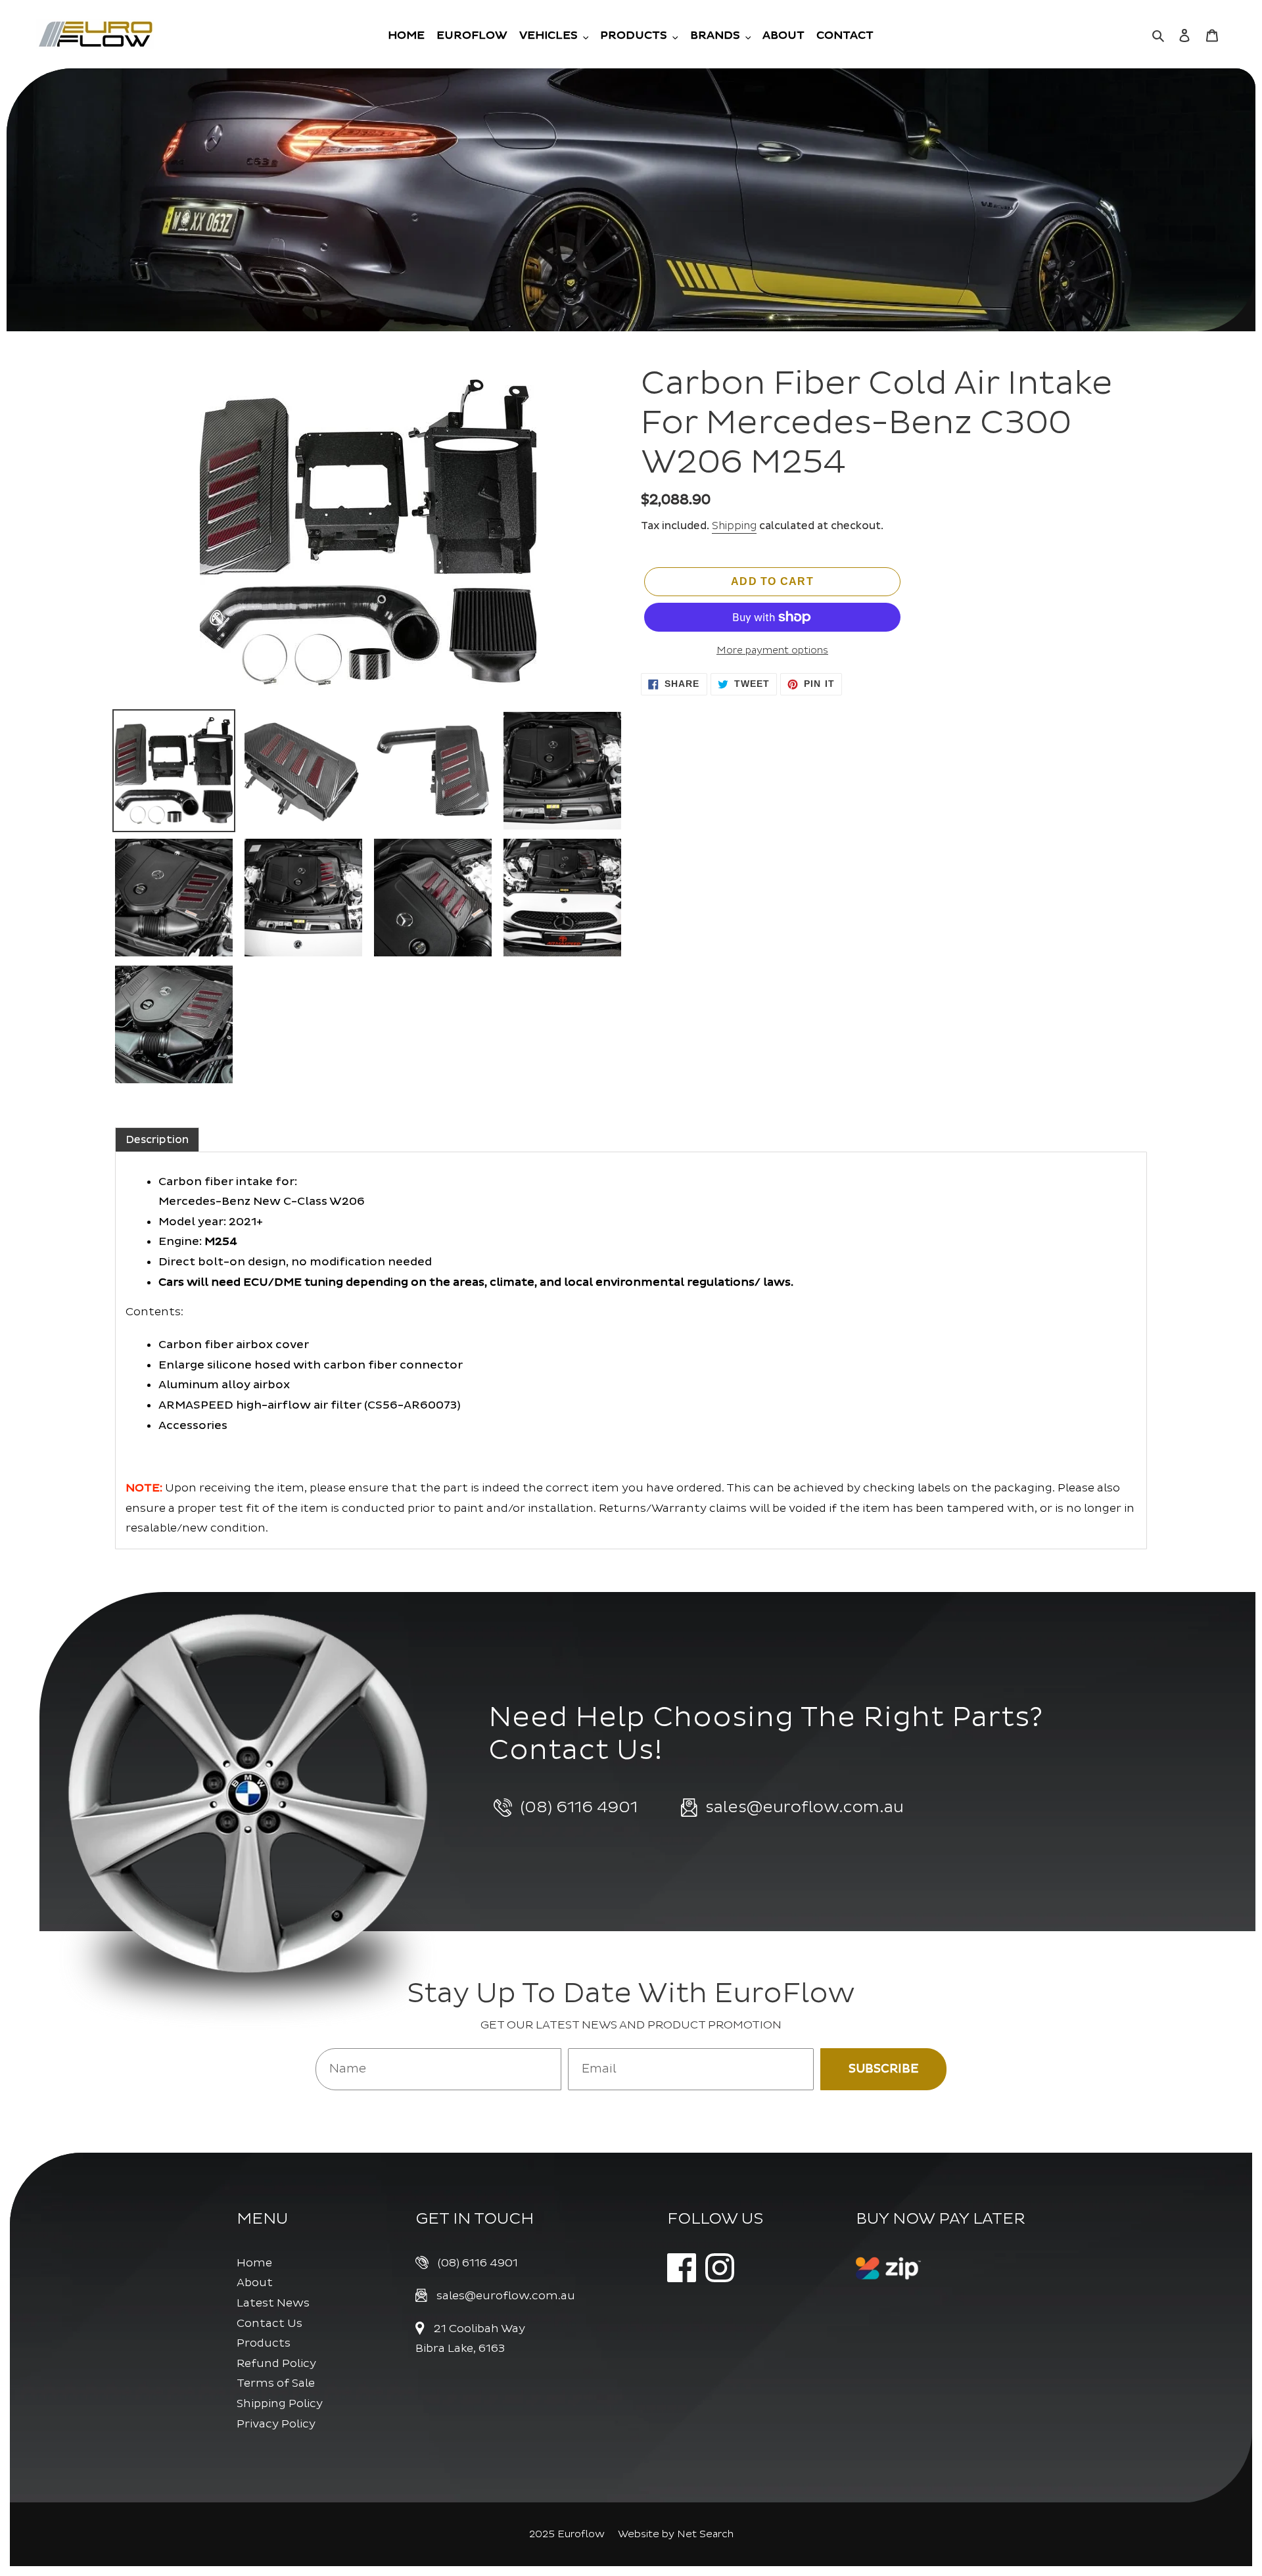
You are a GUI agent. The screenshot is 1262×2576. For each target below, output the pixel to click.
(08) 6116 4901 (478, 2263)
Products (264, 2343)
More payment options (772, 650)
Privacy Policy (276, 2424)
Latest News (273, 2303)
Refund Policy (276, 2363)
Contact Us (269, 2323)
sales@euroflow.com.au (506, 2296)
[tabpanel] (631, 1350)
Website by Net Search (676, 2534)
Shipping (734, 526)
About (255, 2283)
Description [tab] (157, 1140)
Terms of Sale (276, 2383)
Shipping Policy (280, 2403)
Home (254, 2263)
